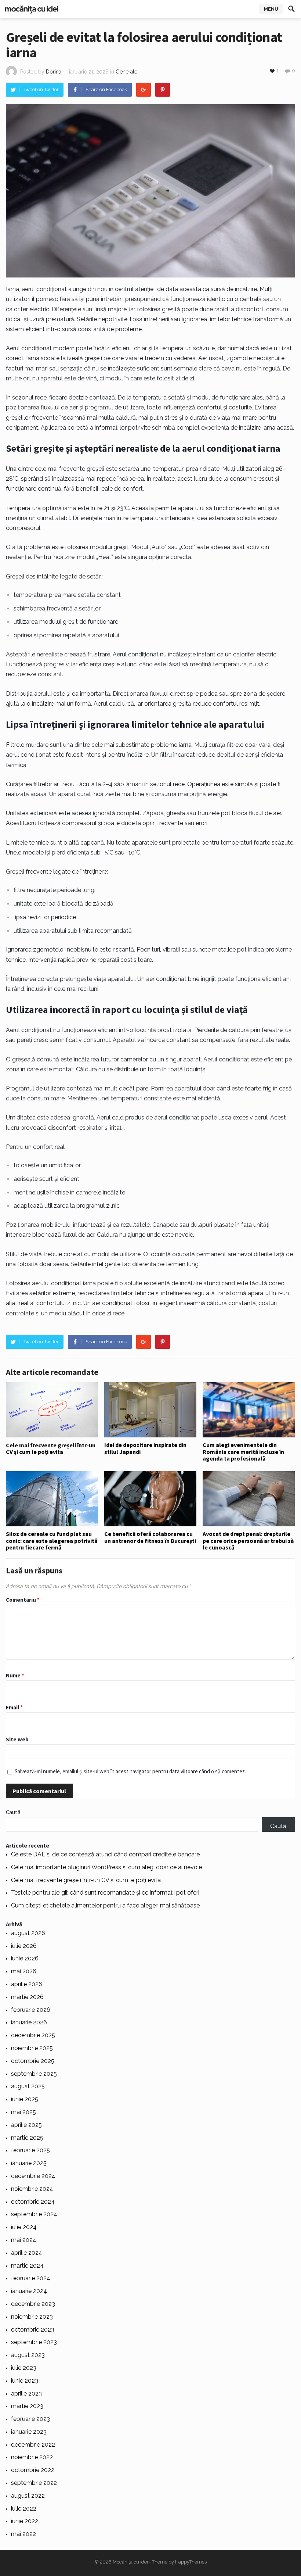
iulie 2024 (24, 2227)
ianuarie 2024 (29, 2291)
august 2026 (28, 1933)
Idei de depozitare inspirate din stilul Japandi (145, 1448)
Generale (126, 72)
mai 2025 (23, 2112)
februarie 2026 (31, 2010)
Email (14, 1707)
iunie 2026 (25, 1958)
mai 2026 (24, 1971)
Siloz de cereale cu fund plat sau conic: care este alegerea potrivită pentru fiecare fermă (52, 1540)
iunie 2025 (25, 2099)
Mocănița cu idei (130, 2562)
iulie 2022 (24, 2509)
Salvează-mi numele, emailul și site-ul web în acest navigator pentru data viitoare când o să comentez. (130, 1771)
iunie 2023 (25, 2381)
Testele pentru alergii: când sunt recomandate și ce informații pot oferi (105, 1893)
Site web (17, 1739)
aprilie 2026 (27, 1984)
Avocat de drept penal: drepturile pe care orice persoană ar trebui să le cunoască (248, 1540)
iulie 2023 (24, 2368)
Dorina (54, 72)
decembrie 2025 (33, 2035)
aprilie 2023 (26, 2394)
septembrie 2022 (34, 2483)
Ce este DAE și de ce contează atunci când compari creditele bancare (105, 1854)
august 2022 (28, 2496)
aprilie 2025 (26, 2125)
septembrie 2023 (34, 2342)
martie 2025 (27, 2138)
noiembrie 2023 (32, 2317)
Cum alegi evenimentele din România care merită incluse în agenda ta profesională (243, 1452)
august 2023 (28, 2355)
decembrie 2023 (33, 2304)
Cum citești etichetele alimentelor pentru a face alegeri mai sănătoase (105, 1905)
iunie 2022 (25, 2521)
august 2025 (28, 2086)
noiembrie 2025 (32, 2048)
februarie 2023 (30, 2419)
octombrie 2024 (33, 2202)
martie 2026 (27, 1997)
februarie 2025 (30, 2150)
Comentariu (23, 1600)
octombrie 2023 (33, 2330)
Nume (15, 1675)
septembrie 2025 (34, 2074)
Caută (13, 1812)
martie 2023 (27, 2406)
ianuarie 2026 (29, 2022)
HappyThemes (191, 2562)
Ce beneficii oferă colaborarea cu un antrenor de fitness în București (150, 1537)
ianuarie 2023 (29, 2432)
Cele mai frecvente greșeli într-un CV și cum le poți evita (51, 1448)
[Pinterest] (163, 90)
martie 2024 (27, 2266)
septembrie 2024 (34, 2214)
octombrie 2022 (33, 2470)
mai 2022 (23, 2534)
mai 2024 (24, 2240)
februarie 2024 (31, 2278)
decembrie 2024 (33, 2176)
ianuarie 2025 (29, 2163)
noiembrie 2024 (32, 2189)
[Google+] (144, 90)
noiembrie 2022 (32, 2457)
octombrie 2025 (33, 2061)
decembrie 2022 (33, 2445)
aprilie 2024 (27, 2253)
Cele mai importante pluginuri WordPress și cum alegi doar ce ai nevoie (106, 1867)
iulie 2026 (24, 1946)
